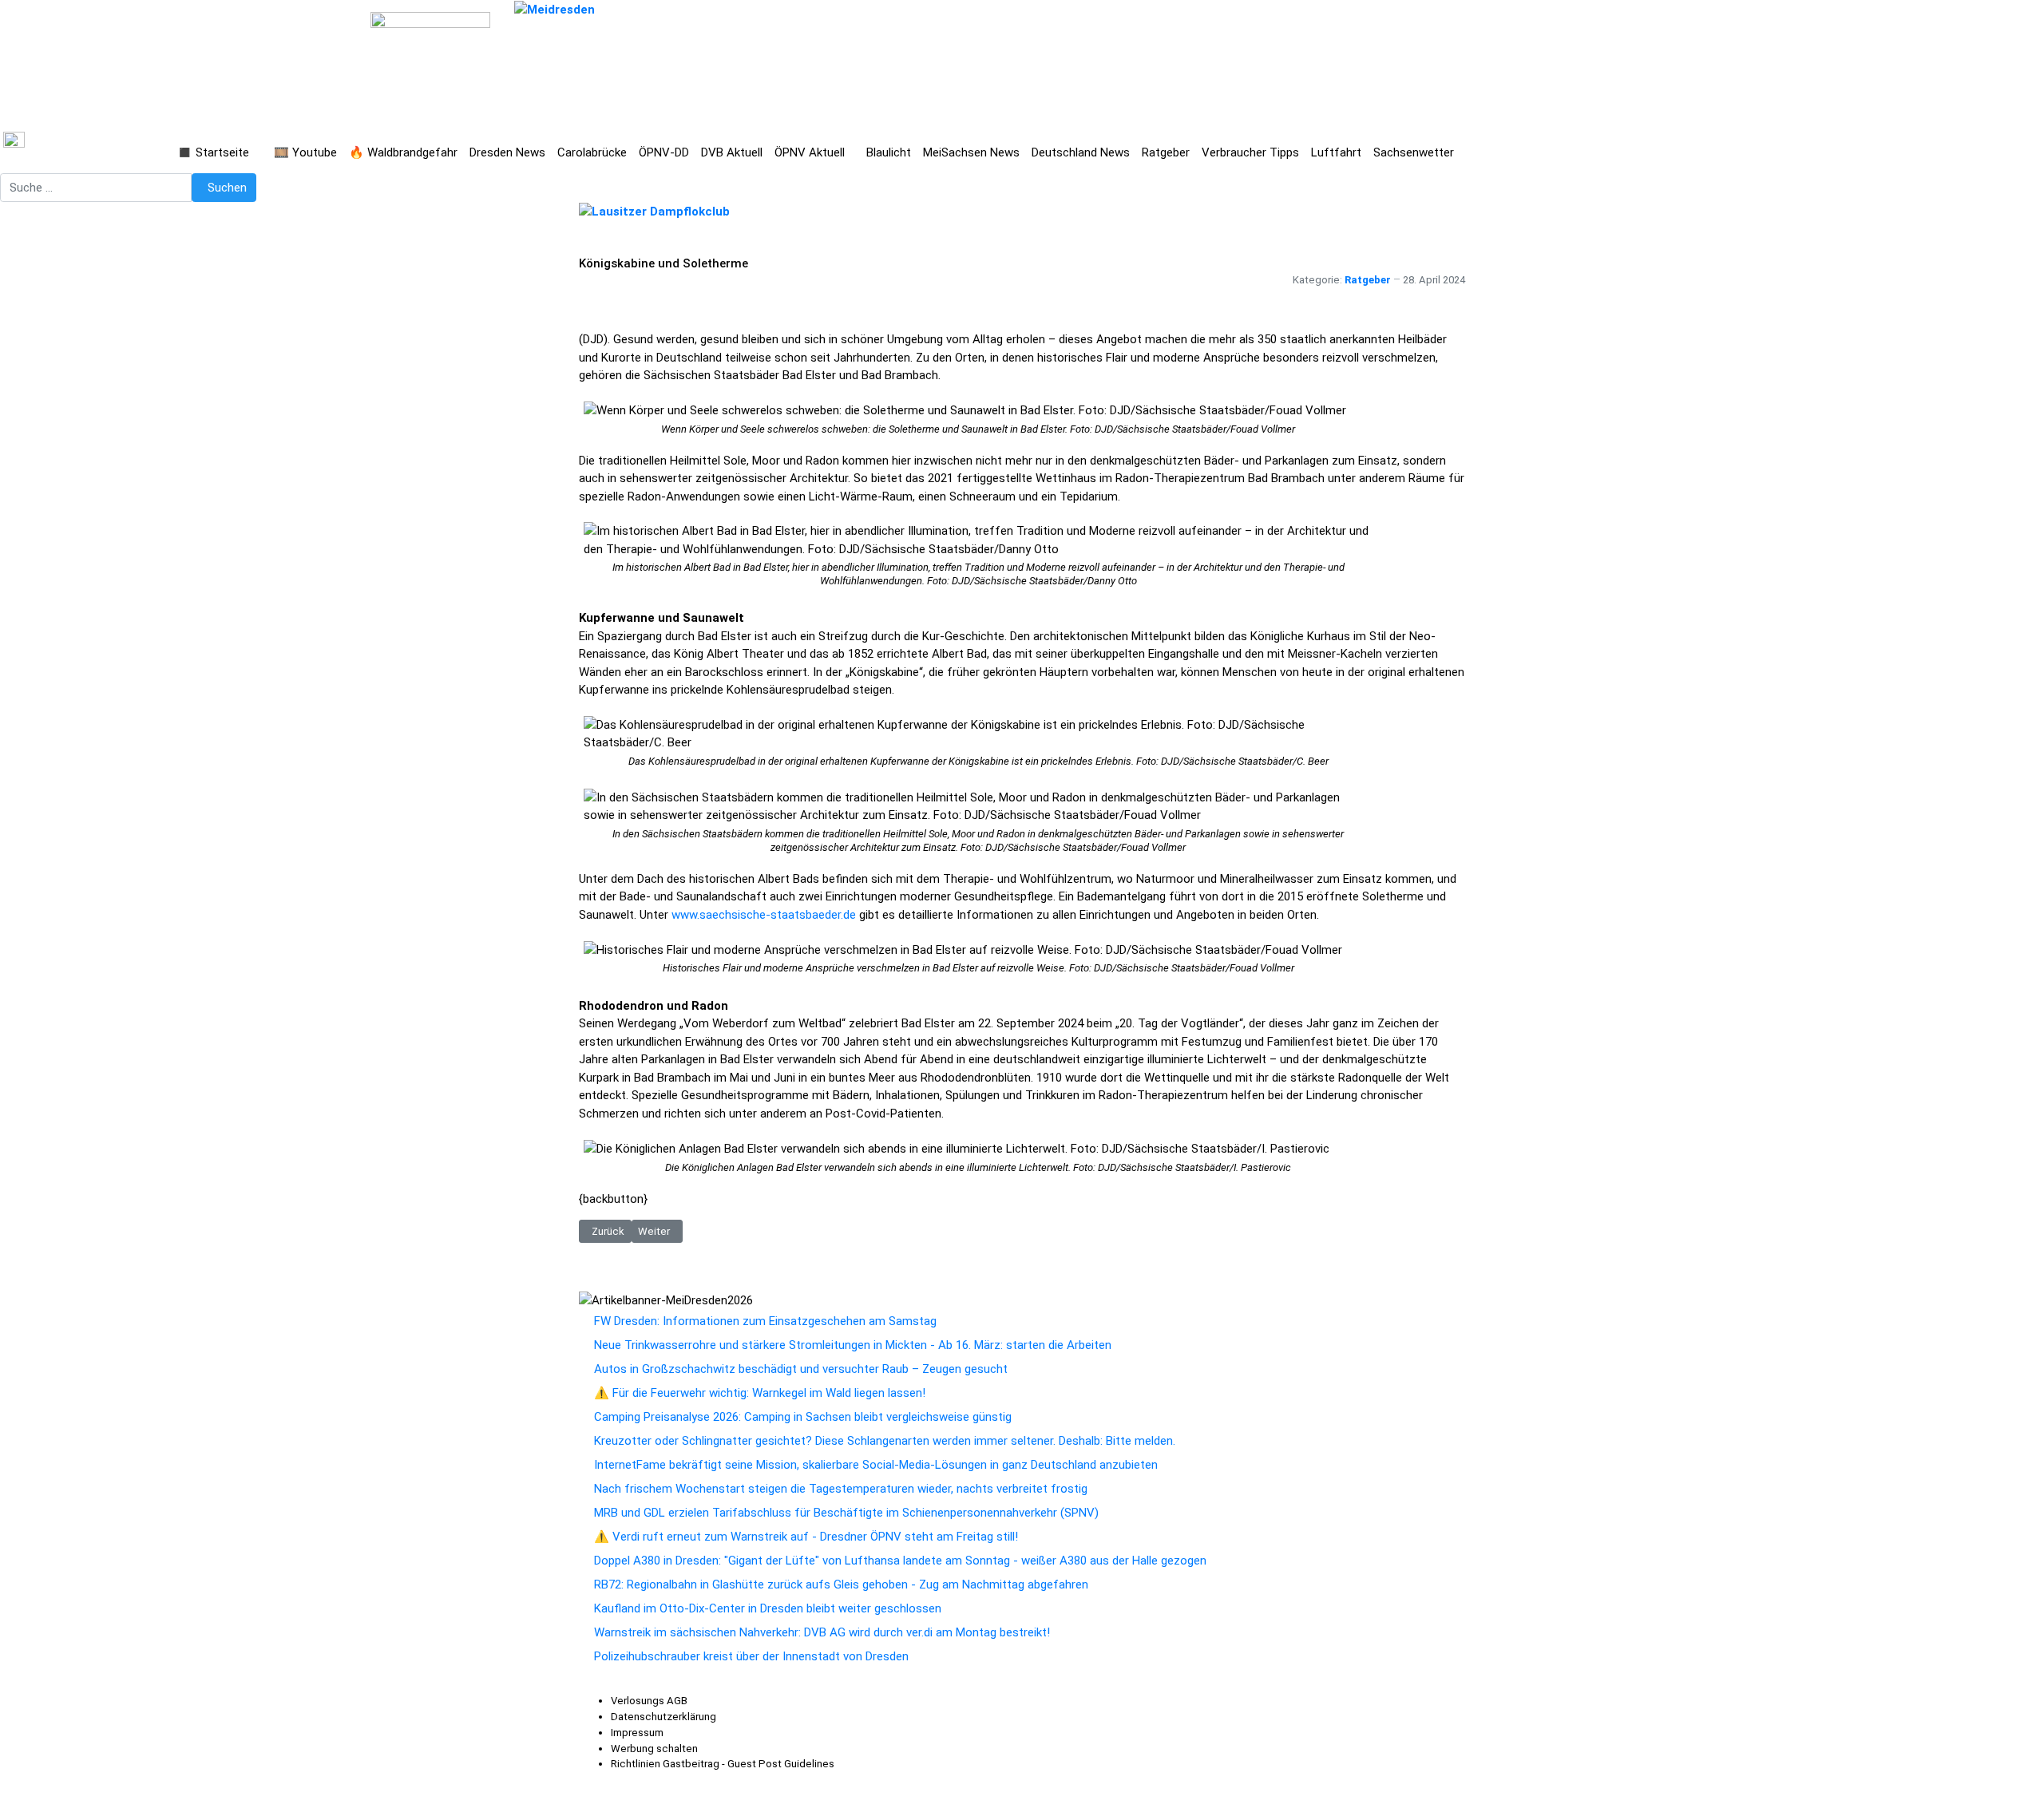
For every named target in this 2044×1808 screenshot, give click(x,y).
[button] (220, 152)
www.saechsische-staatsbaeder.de (764, 915)
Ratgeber (1368, 280)
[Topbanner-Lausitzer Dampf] (654, 211)
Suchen (227, 188)
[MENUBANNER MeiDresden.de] (555, 9)
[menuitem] (649, 1701)
